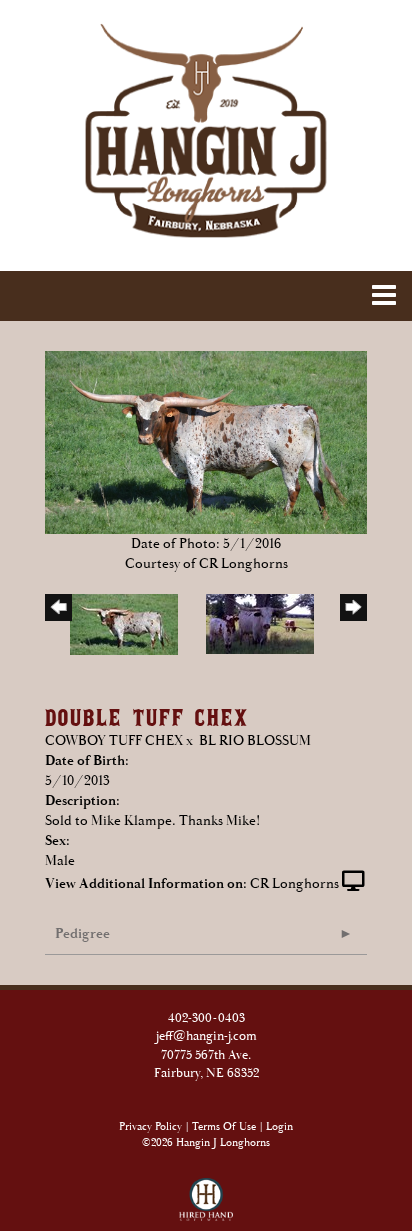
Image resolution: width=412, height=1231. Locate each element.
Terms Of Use (224, 1127)
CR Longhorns (294, 884)
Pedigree (82, 934)
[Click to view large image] (206, 442)
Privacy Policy (150, 1127)
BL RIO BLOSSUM (255, 741)
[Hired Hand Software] (206, 1191)
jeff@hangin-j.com (206, 1036)
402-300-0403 (206, 1018)
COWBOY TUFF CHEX (114, 741)
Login (279, 1127)
